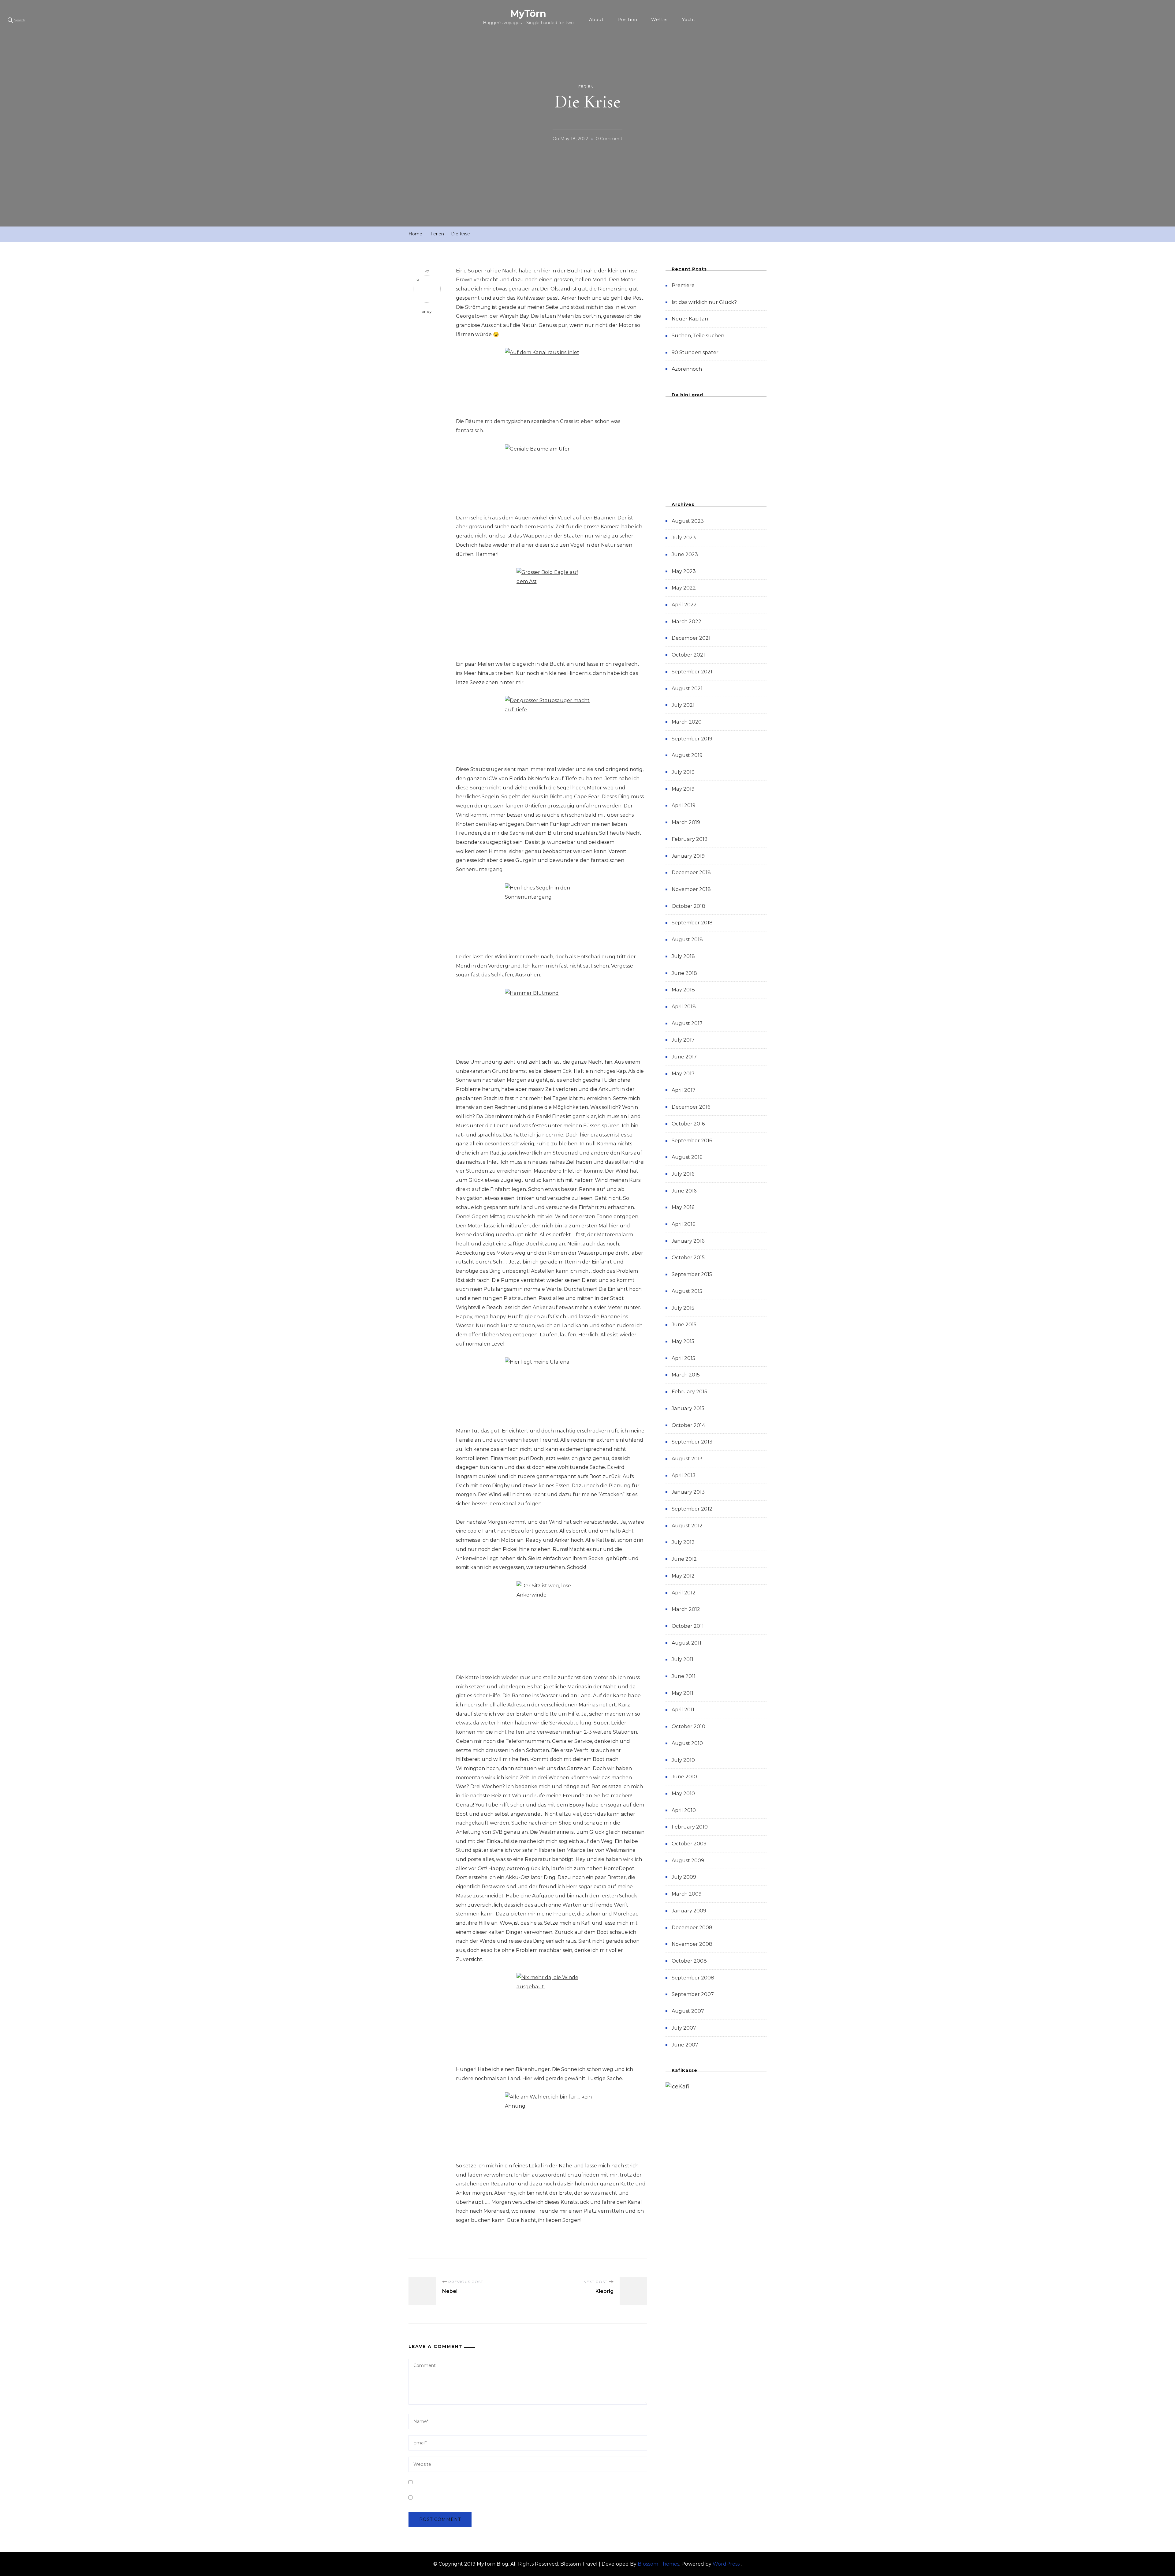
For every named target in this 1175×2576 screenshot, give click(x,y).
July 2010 (683, 1760)
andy (427, 312)
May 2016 (683, 1207)
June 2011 (684, 1676)
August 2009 (688, 1861)
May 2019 (683, 789)
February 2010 (690, 1827)
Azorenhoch (687, 369)
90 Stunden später (695, 352)
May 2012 (683, 1576)
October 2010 (688, 1726)
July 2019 (683, 772)
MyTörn (528, 14)
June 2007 (685, 2045)
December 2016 (691, 1107)
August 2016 (687, 1157)
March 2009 (687, 1894)
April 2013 (684, 1475)
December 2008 (692, 1928)
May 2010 (683, 1793)
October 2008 (689, 1961)
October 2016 (688, 1124)
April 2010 (684, 1810)
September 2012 (692, 1509)
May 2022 (684, 588)
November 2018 (691, 889)
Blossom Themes (658, 2564)
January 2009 (689, 1911)
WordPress (726, 2564)
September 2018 (692, 923)
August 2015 (687, 1291)
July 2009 (684, 1877)
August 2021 (687, 689)
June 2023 (685, 554)
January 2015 (688, 1408)
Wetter (660, 20)
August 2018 (687, 940)
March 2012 (686, 1609)
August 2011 (686, 1643)
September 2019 (692, 739)
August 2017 (687, 1023)
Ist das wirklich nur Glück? (704, 302)
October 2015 (688, 1258)
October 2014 (688, 1425)
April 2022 (684, 605)
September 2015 (692, 1274)
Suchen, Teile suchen (698, 336)
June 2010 (684, 1777)
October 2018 (688, 906)
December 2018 (691, 872)
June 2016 (684, 1191)
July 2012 (683, 1542)
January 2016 (688, 1241)
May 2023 (684, 571)
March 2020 (687, 722)
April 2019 (684, 805)
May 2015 (683, 1341)
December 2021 (691, 638)
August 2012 (687, 1526)
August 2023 (688, 521)
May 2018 (683, 990)
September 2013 (692, 1442)
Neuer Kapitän (690, 319)
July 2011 (683, 1659)
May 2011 (683, 1693)
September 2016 (692, 1141)
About (596, 20)
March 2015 (686, 1375)
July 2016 (683, 1174)
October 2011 (688, 1626)
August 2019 (687, 755)
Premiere (683, 285)
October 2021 (688, 655)
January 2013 (688, 1492)
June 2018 (684, 973)
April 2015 (683, 1358)
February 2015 (689, 1392)
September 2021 (692, 672)
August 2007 (688, 2011)
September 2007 (693, 1994)
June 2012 (684, 1559)
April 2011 (683, 1710)
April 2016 (683, 1224)
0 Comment (609, 140)
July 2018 (683, 956)
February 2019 (690, 839)
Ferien (586, 86)
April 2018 (684, 1007)
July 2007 (684, 2028)
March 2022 (686, 622)
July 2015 (683, 1308)
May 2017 (683, 1074)
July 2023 (684, 538)
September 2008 (693, 1978)
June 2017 (684, 1057)
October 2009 (689, 1844)
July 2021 (683, 705)
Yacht (689, 20)
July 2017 (683, 1040)
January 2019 (688, 856)
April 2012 (684, 1593)
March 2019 (686, 822)
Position (627, 20)
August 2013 (687, 1459)
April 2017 (684, 1090)
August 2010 (687, 1743)
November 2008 (692, 1944)
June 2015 (684, 1325)
